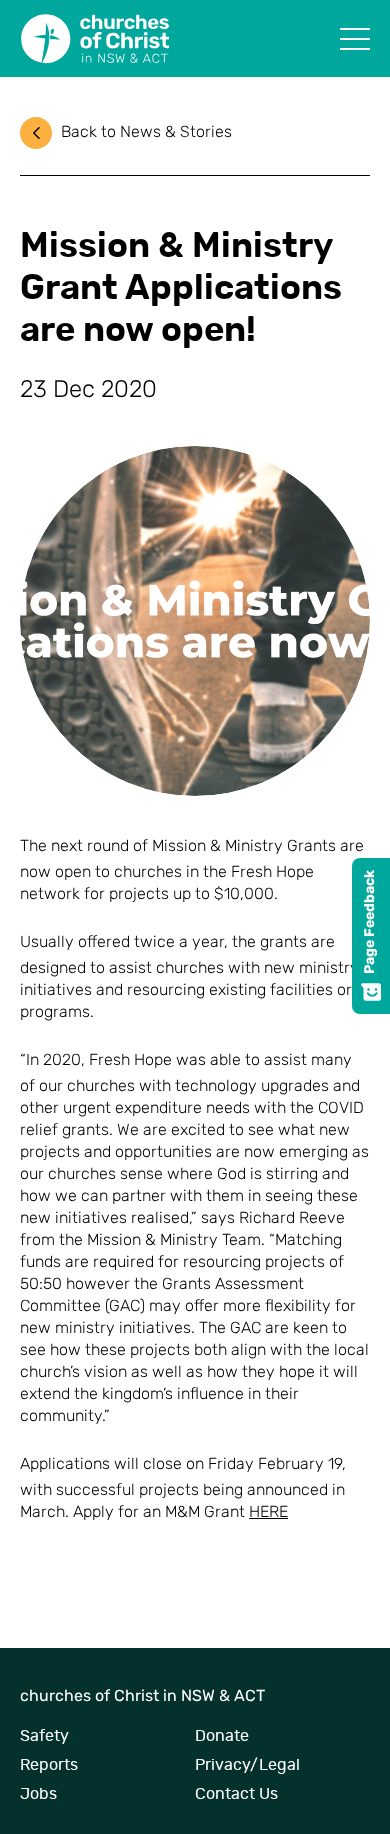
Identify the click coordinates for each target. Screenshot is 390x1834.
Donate (222, 1736)
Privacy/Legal (247, 1765)
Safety (44, 1736)
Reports (49, 1765)
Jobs (38, 1794)
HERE (268, 1513)
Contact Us (236, 1794)
